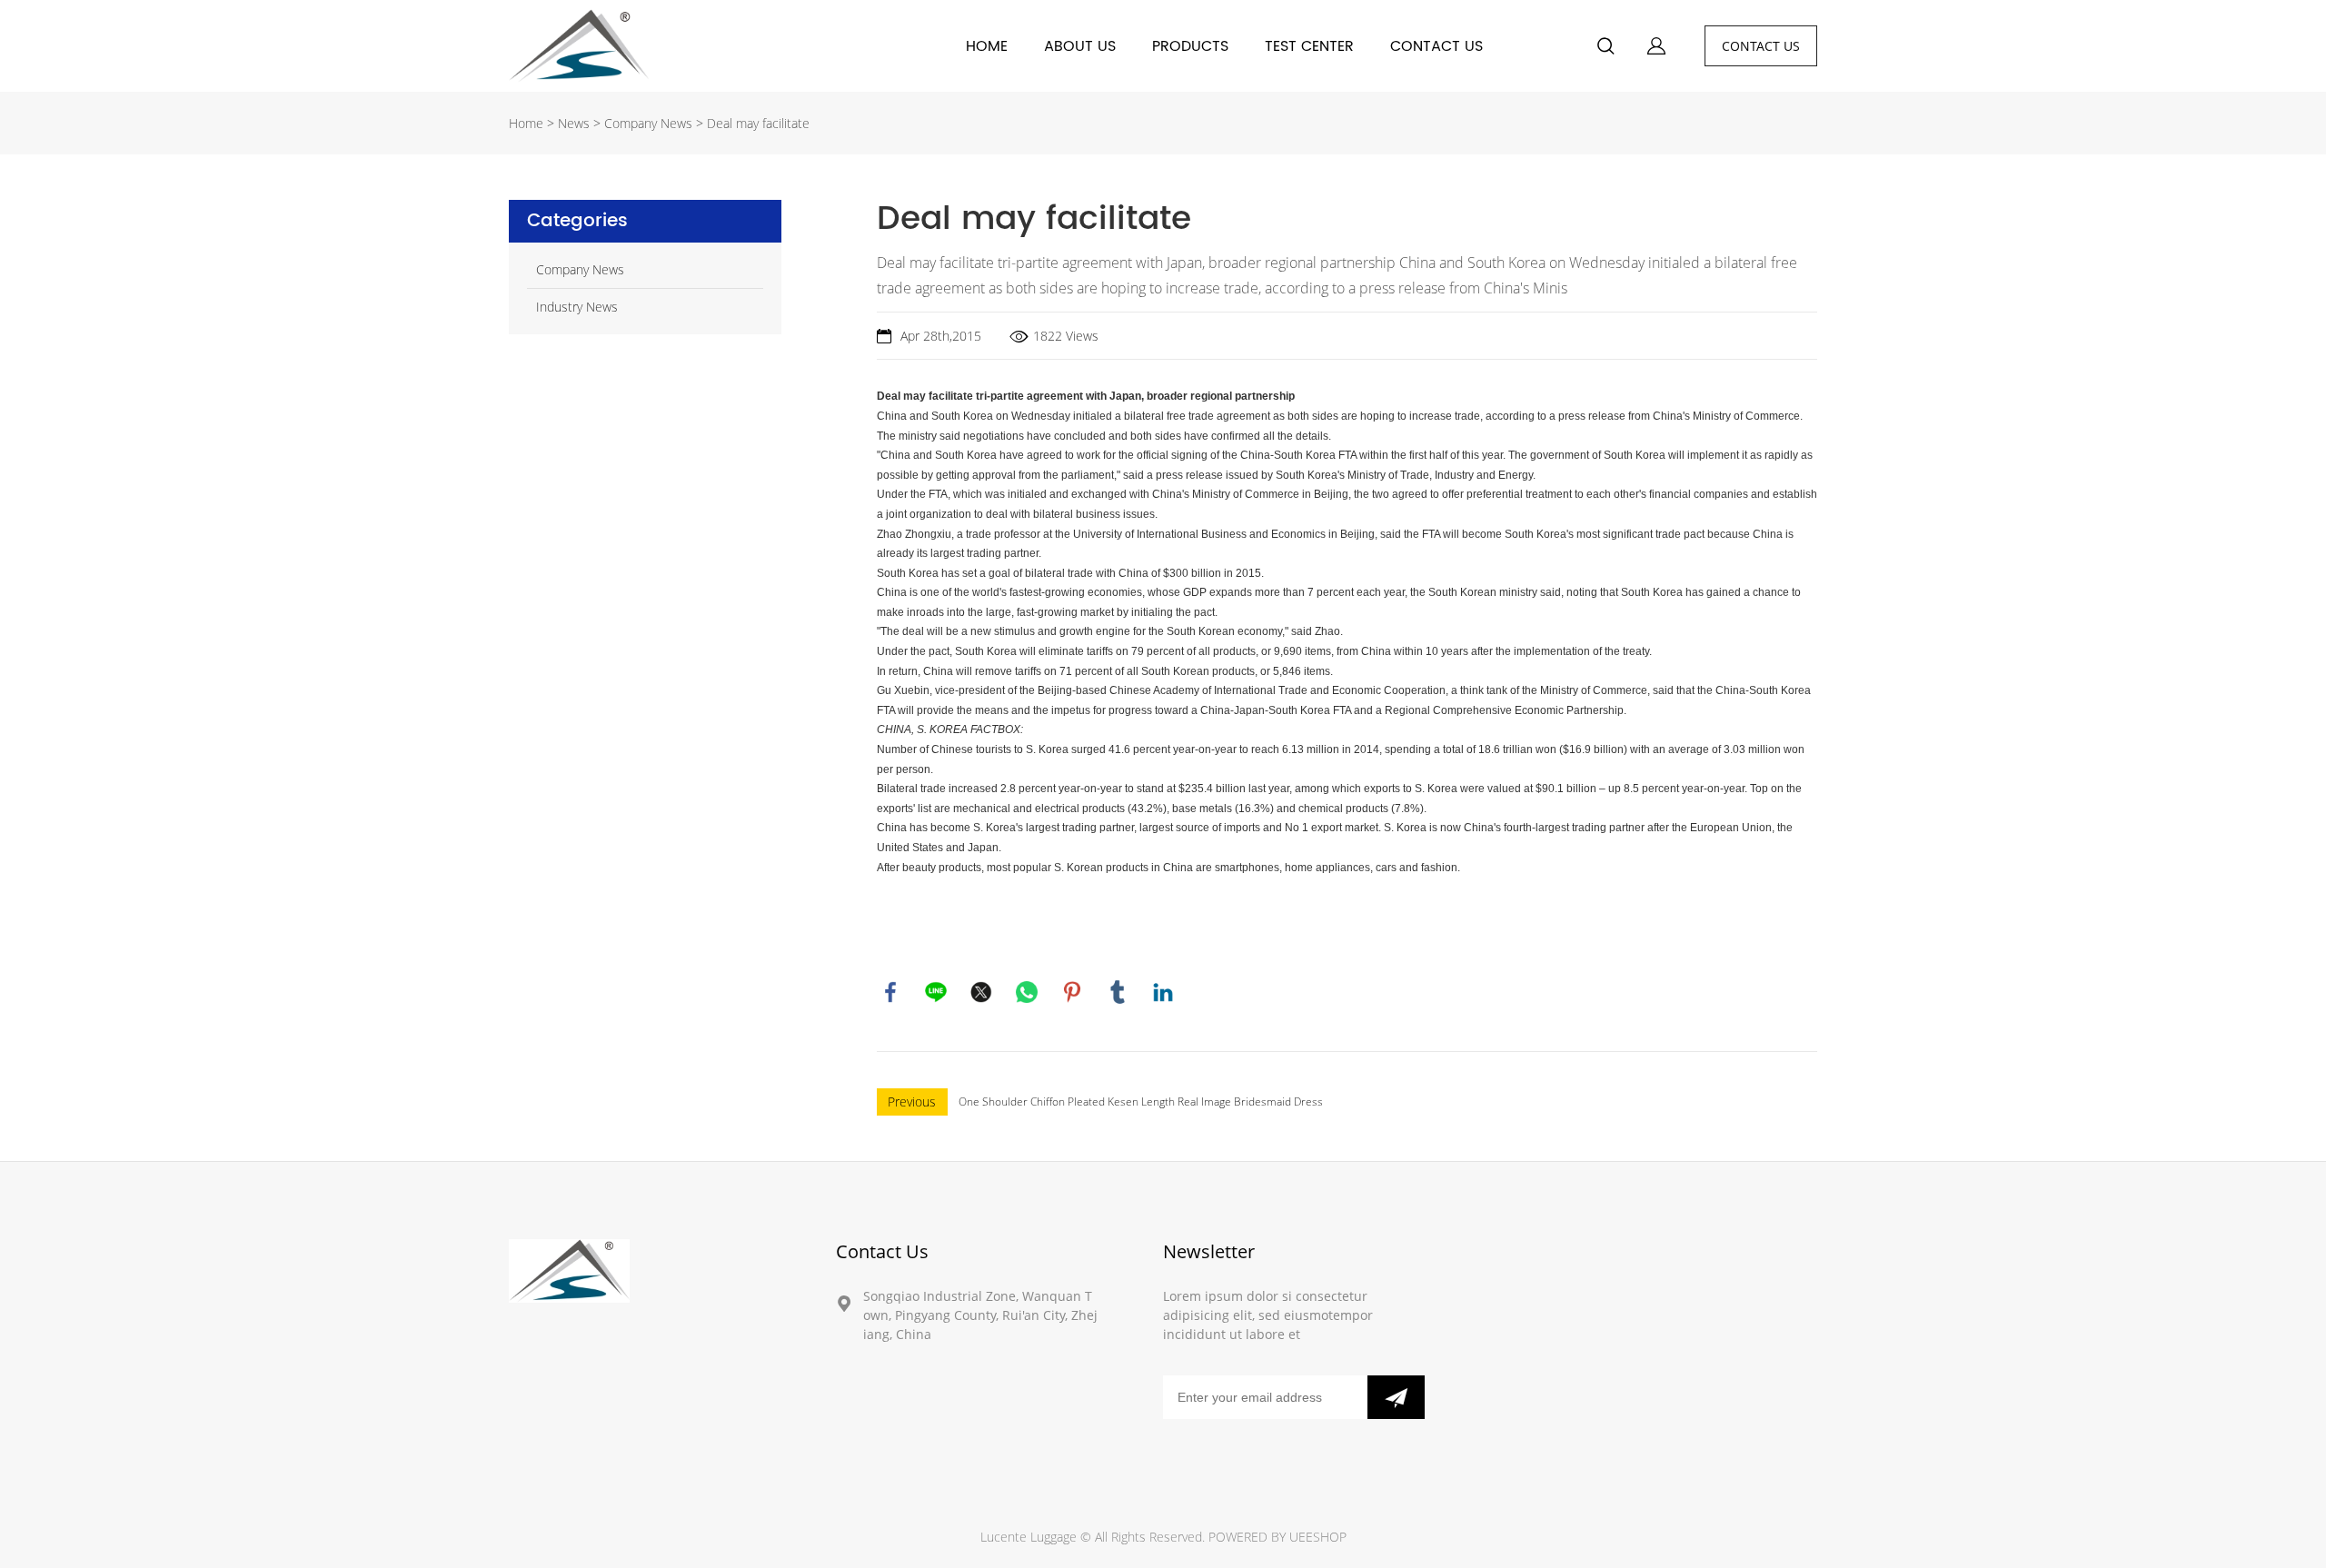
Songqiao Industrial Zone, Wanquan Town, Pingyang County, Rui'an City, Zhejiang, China (980, 1315)
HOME (987, 46)
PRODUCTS (1190, 46)
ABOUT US (1080, 46)
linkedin (1163, 992)
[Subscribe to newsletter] (1396, 1397)
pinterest (1072, 992)
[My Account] (1656, 46)
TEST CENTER (1309, 46)
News (574, 123)
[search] (1605, 49)
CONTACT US (1436, 46)
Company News (648, 123)
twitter (981, 992)
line (936, 992)
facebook (890, 992)
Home (526, 123)
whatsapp (1027, 992)
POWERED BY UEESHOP (1277, 1537)
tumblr (1118, 992)
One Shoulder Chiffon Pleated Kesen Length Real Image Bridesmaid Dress (1141, 1102)
